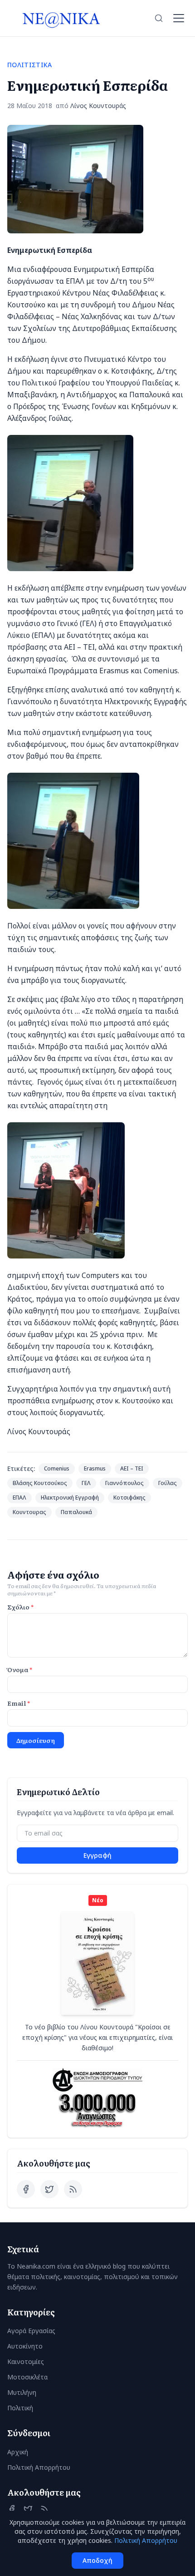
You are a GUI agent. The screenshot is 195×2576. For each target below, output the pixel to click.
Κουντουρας (29, 1512)
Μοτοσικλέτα (27, 2377)
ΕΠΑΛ (19, 1498)
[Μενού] (179, 18)
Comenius (57, 1468)
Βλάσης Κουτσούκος (40, 1483)
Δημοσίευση (36, 1740)
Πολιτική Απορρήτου (39, 2467)
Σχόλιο (20, 1607)
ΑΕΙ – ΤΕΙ (132, 1468)
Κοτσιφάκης (129, 1498)
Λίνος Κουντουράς (98, 106)
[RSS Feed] (73, 2189)
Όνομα (20, 1669)
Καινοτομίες (26, 2361)
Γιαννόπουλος (124, 1483)
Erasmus (95, 1468)
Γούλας (168, 1483)
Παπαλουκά (76, 1512)
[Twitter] (49, 2189)
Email (19, 1703)
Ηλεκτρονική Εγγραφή (70, 1498)
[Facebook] (26, 2189)
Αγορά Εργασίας (31, 2331)
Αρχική (18, 2452)
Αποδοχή (97, 2560)
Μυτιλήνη (22, 2392)
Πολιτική (20, 2408)
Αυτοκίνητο (25, 2346)
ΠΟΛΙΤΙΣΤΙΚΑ (30, 65)
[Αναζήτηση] (159, 18)
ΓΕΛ (86, 1483)
